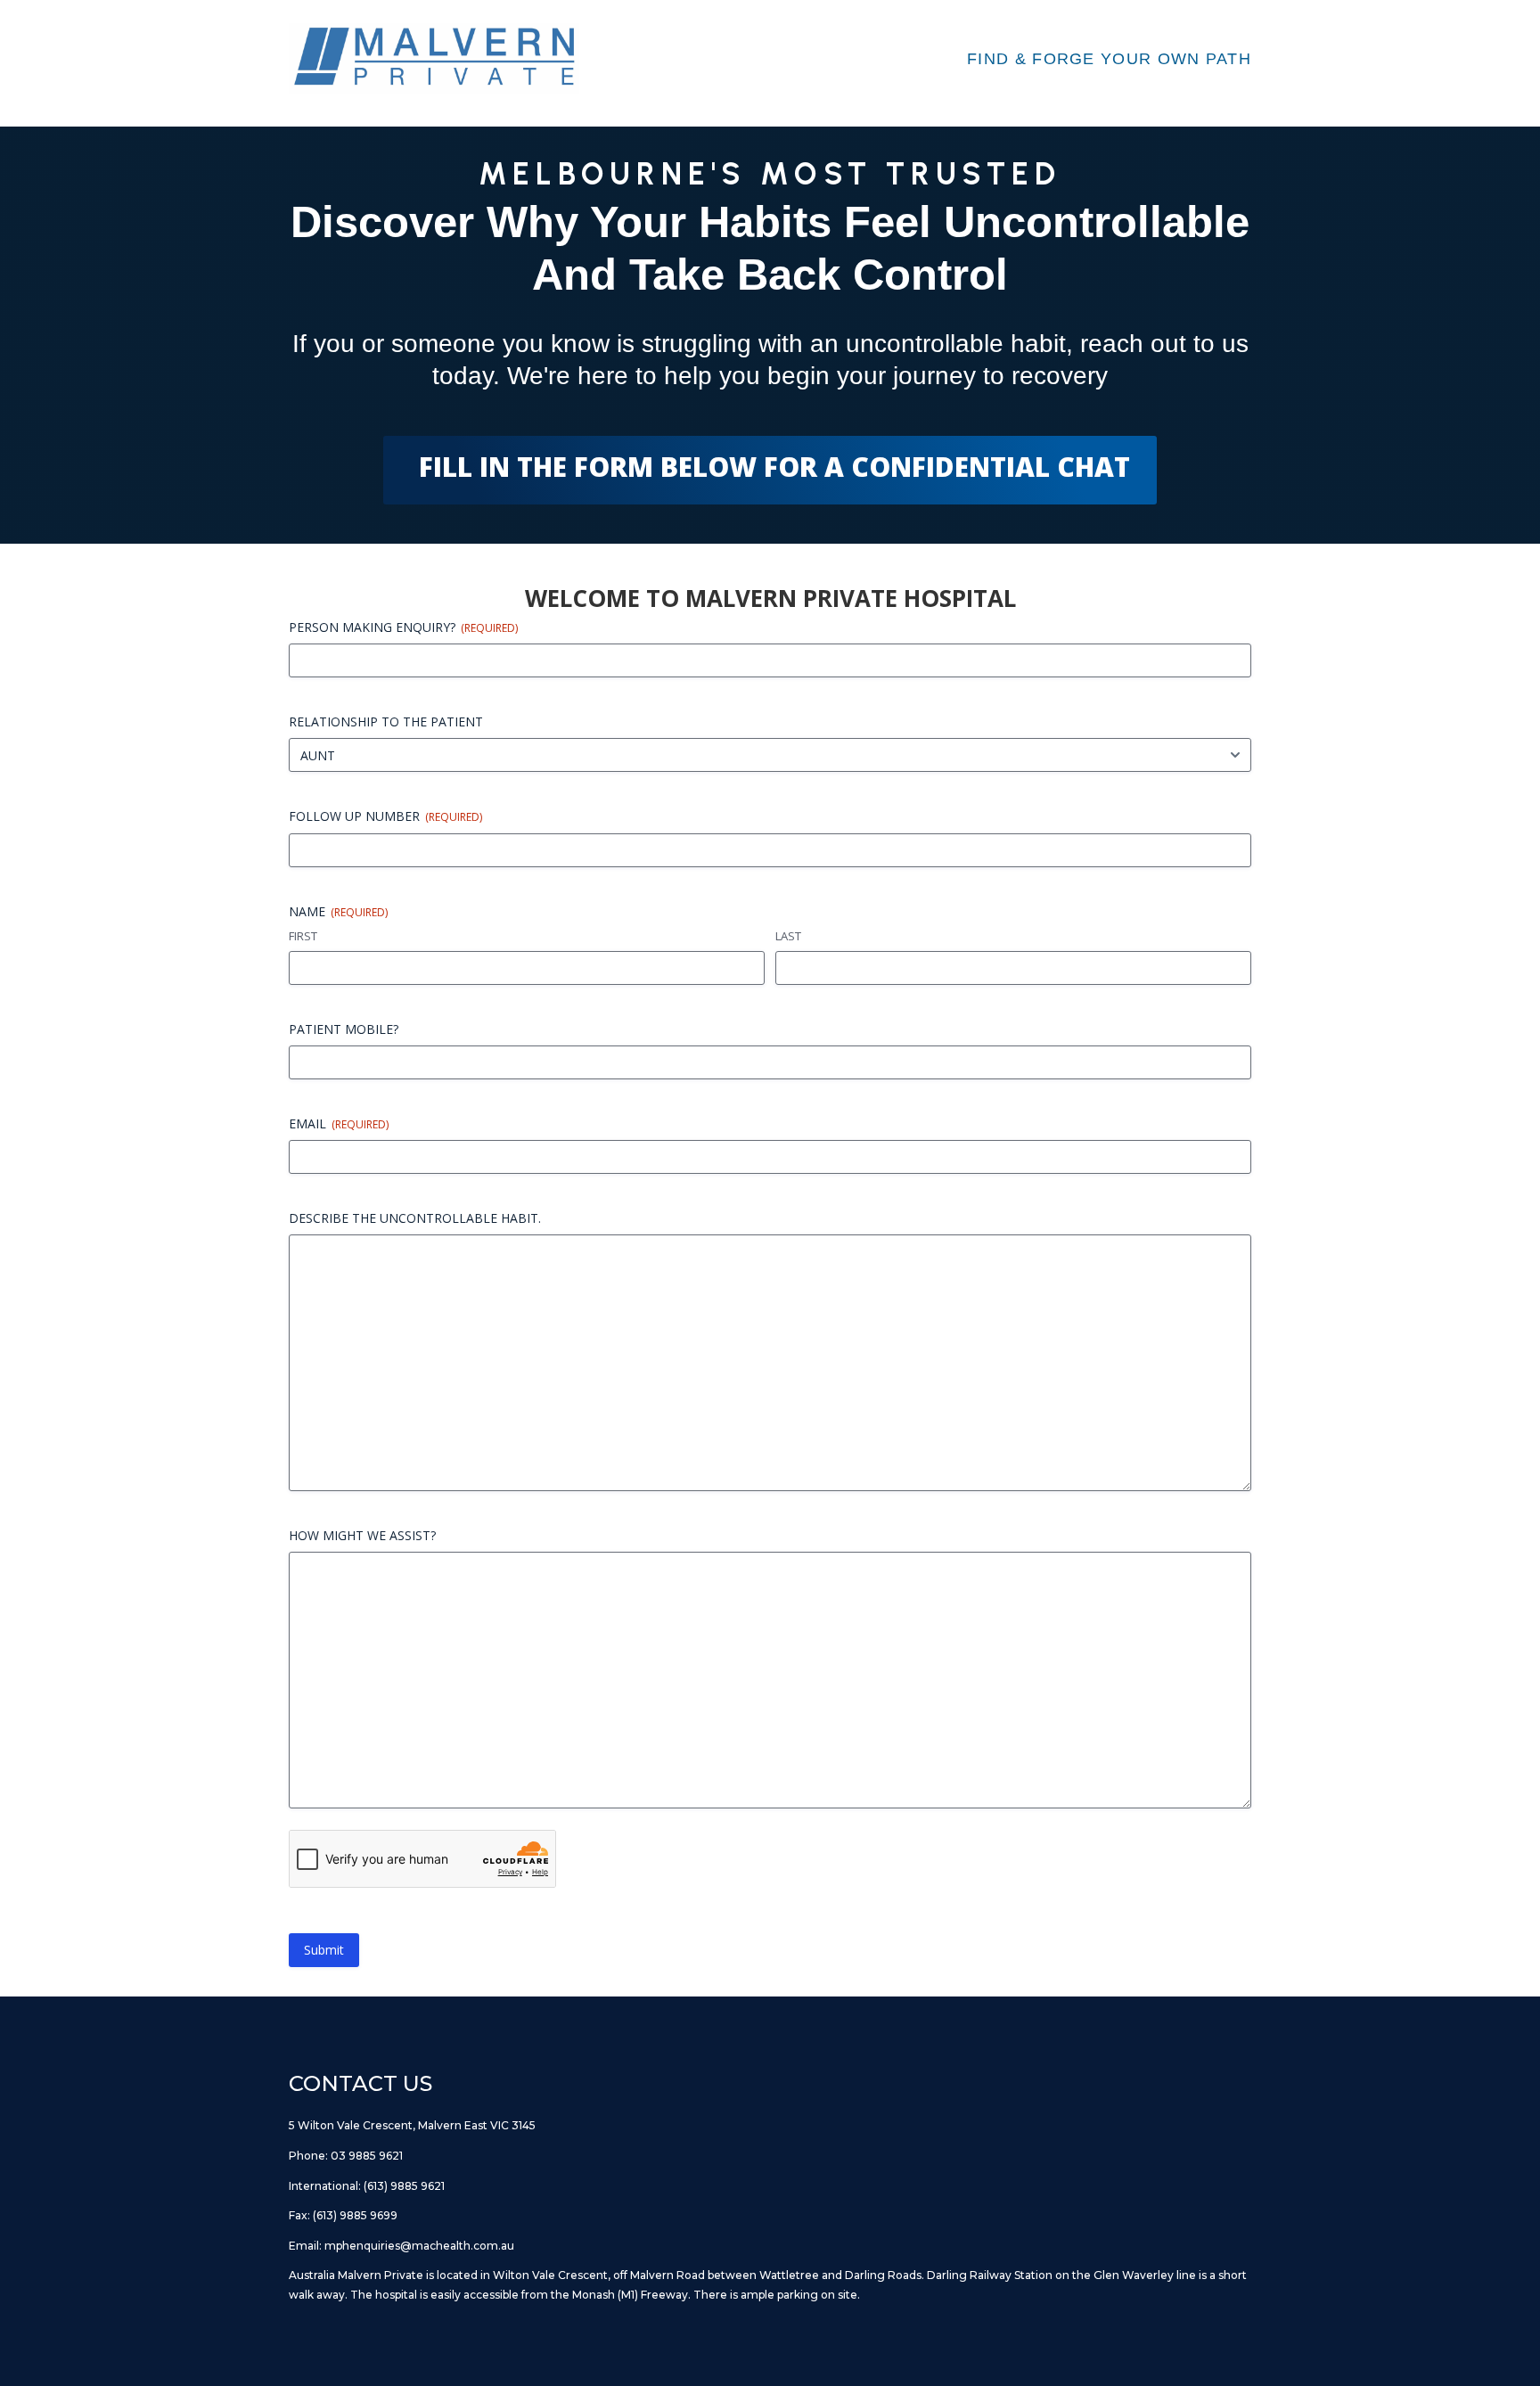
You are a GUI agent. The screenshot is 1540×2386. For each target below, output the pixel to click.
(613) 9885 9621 (404, 2186)
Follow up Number (385, 816)
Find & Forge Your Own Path (1109, 59)
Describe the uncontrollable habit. (415, 1218)
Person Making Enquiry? (403, 627)
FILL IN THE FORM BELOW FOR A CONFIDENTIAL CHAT (774, 467)
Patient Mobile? (344, 1029)
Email (339, 1123)
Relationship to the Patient (386, 722)
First (303, 936)
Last (788, 936)
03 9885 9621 (367, 2156)
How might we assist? (362, 1535)
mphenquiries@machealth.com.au (419, 2246)
